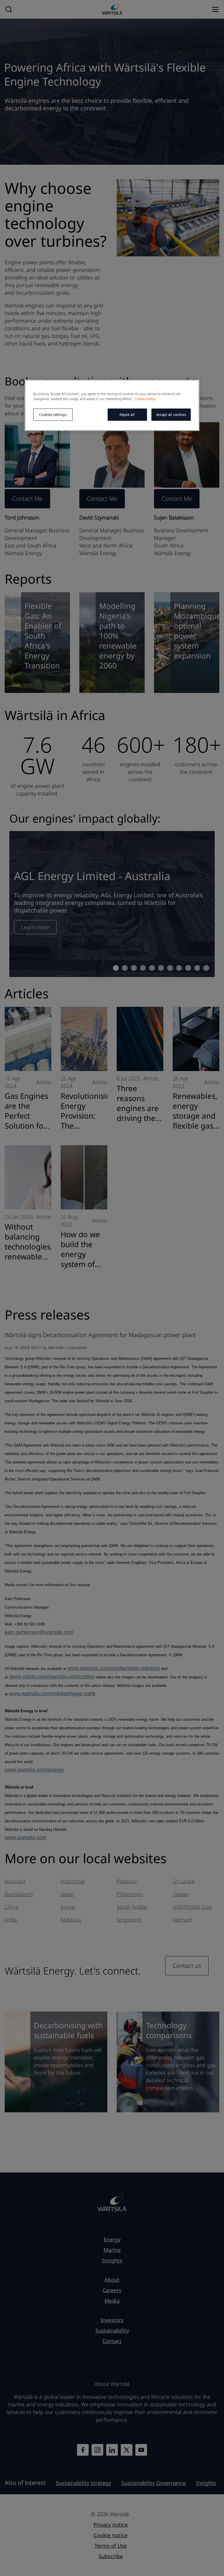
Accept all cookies (171, 415)
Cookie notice (145, 399)
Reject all (127, 415)
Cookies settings (53, 415)
